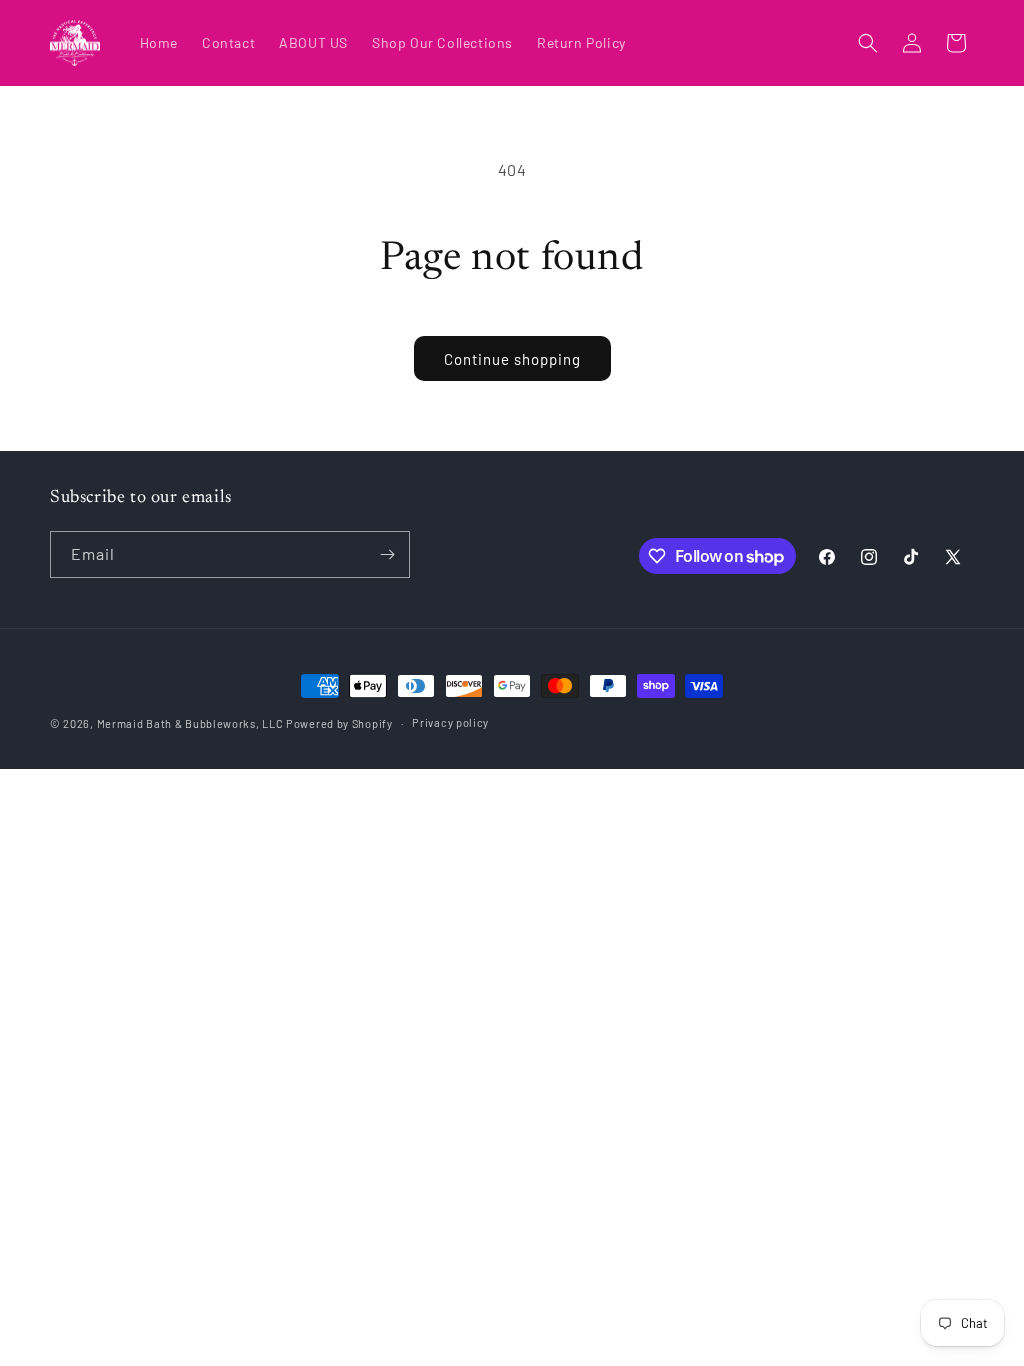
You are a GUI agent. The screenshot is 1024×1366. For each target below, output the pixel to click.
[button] (868, 43)
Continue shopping (512, 359)
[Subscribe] (387, 554)
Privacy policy (450, 722)
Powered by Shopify (339, 723)
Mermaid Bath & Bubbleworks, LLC (190, 723)
